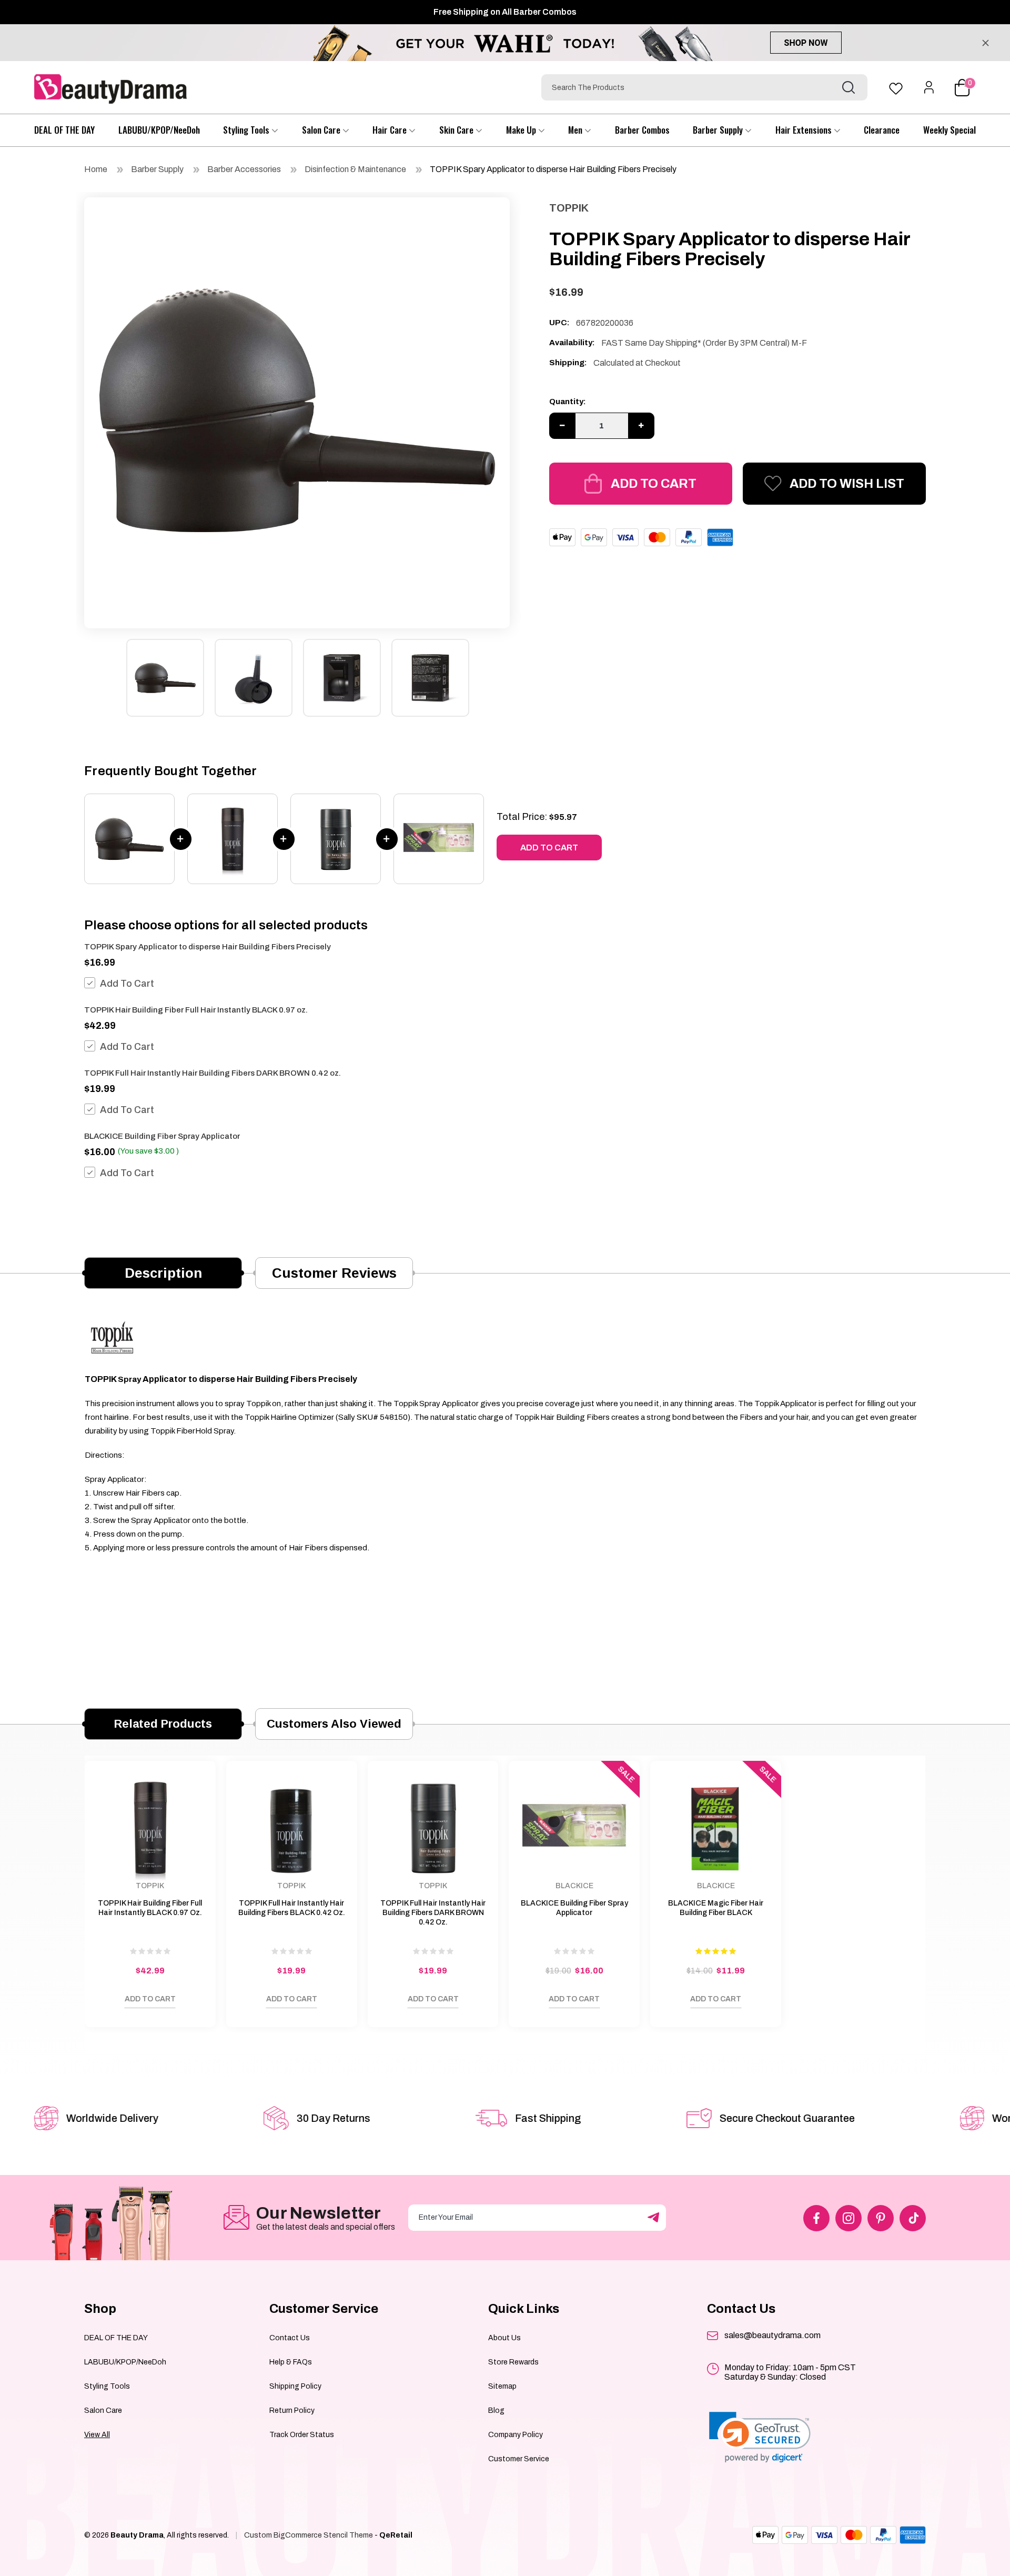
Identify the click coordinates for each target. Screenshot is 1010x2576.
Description (163, 1273)
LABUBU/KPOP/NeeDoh (159, 130)
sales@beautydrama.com (772, 2335)
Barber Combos (642, 130)
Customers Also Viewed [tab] (334, 1724)
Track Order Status (302, 2435)
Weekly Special (950, 130)
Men (576, 130)
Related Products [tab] (163, 1724)
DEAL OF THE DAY (64, 130)
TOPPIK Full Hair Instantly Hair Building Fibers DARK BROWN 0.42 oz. (213, 1073)
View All (97, 2435)
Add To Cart (127, 984)
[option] (297, 410)
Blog (496, 2410)
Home (96, 169)
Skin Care (457, 130)
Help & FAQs (291, 2362)
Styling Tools (247, 130)
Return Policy (292, 2410)
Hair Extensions (805, 130)
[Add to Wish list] (103, 2002)
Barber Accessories (244, 169)
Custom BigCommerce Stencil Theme (309, 2535)
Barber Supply (719, 130)
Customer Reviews (334, 1273)
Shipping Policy (295, 2386)
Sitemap (502, 2386)
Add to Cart (654, 484)
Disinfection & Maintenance (355, 169)
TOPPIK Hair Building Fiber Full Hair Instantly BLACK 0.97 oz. (196, 1010)
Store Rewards (513, 2362)
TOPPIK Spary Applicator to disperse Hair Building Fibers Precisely (553, 169)
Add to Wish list (847, 484)
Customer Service (519, 2459)
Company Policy (516, 2435)
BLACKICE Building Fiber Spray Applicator (162, 1136)
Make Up (522, 130)
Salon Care (322, 130)
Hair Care (391, 130)
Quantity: (568, 402)
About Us (504, 2338)
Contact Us (290, 2338)
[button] (760, 2437)
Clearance (882, 130)
